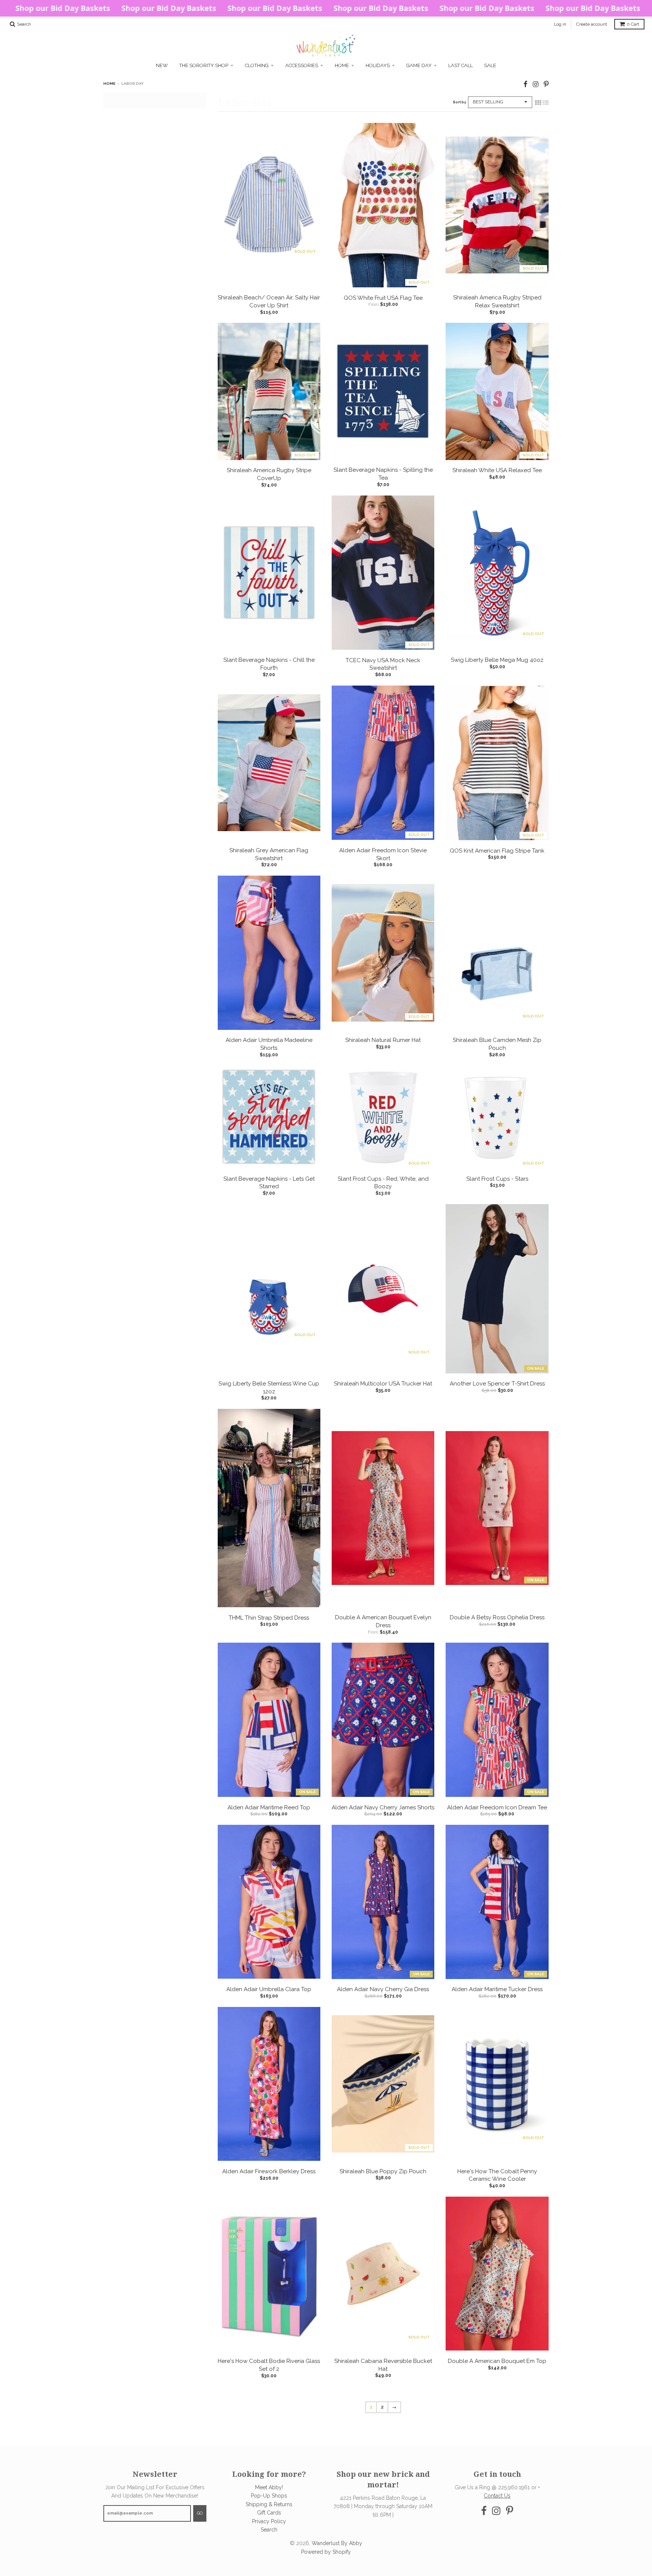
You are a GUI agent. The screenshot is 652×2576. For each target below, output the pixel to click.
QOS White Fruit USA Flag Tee (383, 298)
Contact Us (497, 2496)
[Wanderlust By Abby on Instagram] (536, 84)
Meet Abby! (269, 2487)
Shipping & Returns (269, 2504)
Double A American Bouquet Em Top (497, 2361)
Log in (560, 24)
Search (269, 2530)
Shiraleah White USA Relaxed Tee (497, 470)
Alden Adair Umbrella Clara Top (269, 1989)
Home (342, 65)
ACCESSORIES (302, 65)
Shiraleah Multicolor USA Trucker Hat (383, 1384)
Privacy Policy (269, 2521)
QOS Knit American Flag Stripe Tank (497, 851)
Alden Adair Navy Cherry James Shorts (383, 1807)
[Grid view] (538, 103)
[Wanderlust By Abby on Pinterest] (546, 84)
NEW (162, 65)
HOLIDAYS (378, 65)
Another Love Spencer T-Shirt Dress (497, 1384)
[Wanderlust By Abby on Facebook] (525, 84)
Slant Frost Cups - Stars (497, 1179)
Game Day (419, 65)
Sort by (459, 102)
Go (200, 2513)
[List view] (546, 103)
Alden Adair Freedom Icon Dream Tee (497, 1807)
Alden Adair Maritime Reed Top (269, 1807)
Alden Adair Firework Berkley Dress (269, 2171)
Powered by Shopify (326, 2552)
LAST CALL (461, 65)
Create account (592, 24)
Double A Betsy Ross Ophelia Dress (497, 1617)
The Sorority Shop (204, 65)
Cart (633, 24)
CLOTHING (257, 65)
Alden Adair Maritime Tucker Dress (497, 1989)
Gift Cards (269, 2513)
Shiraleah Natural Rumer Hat (383, 1040)
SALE (490, 65)
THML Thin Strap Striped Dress (269, 1618)
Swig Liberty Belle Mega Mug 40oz (497, 660)
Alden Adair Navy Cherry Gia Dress (383, 1989)
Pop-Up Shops (269, 2496)
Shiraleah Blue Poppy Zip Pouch (383, 2171)
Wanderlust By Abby (337, 2543)
